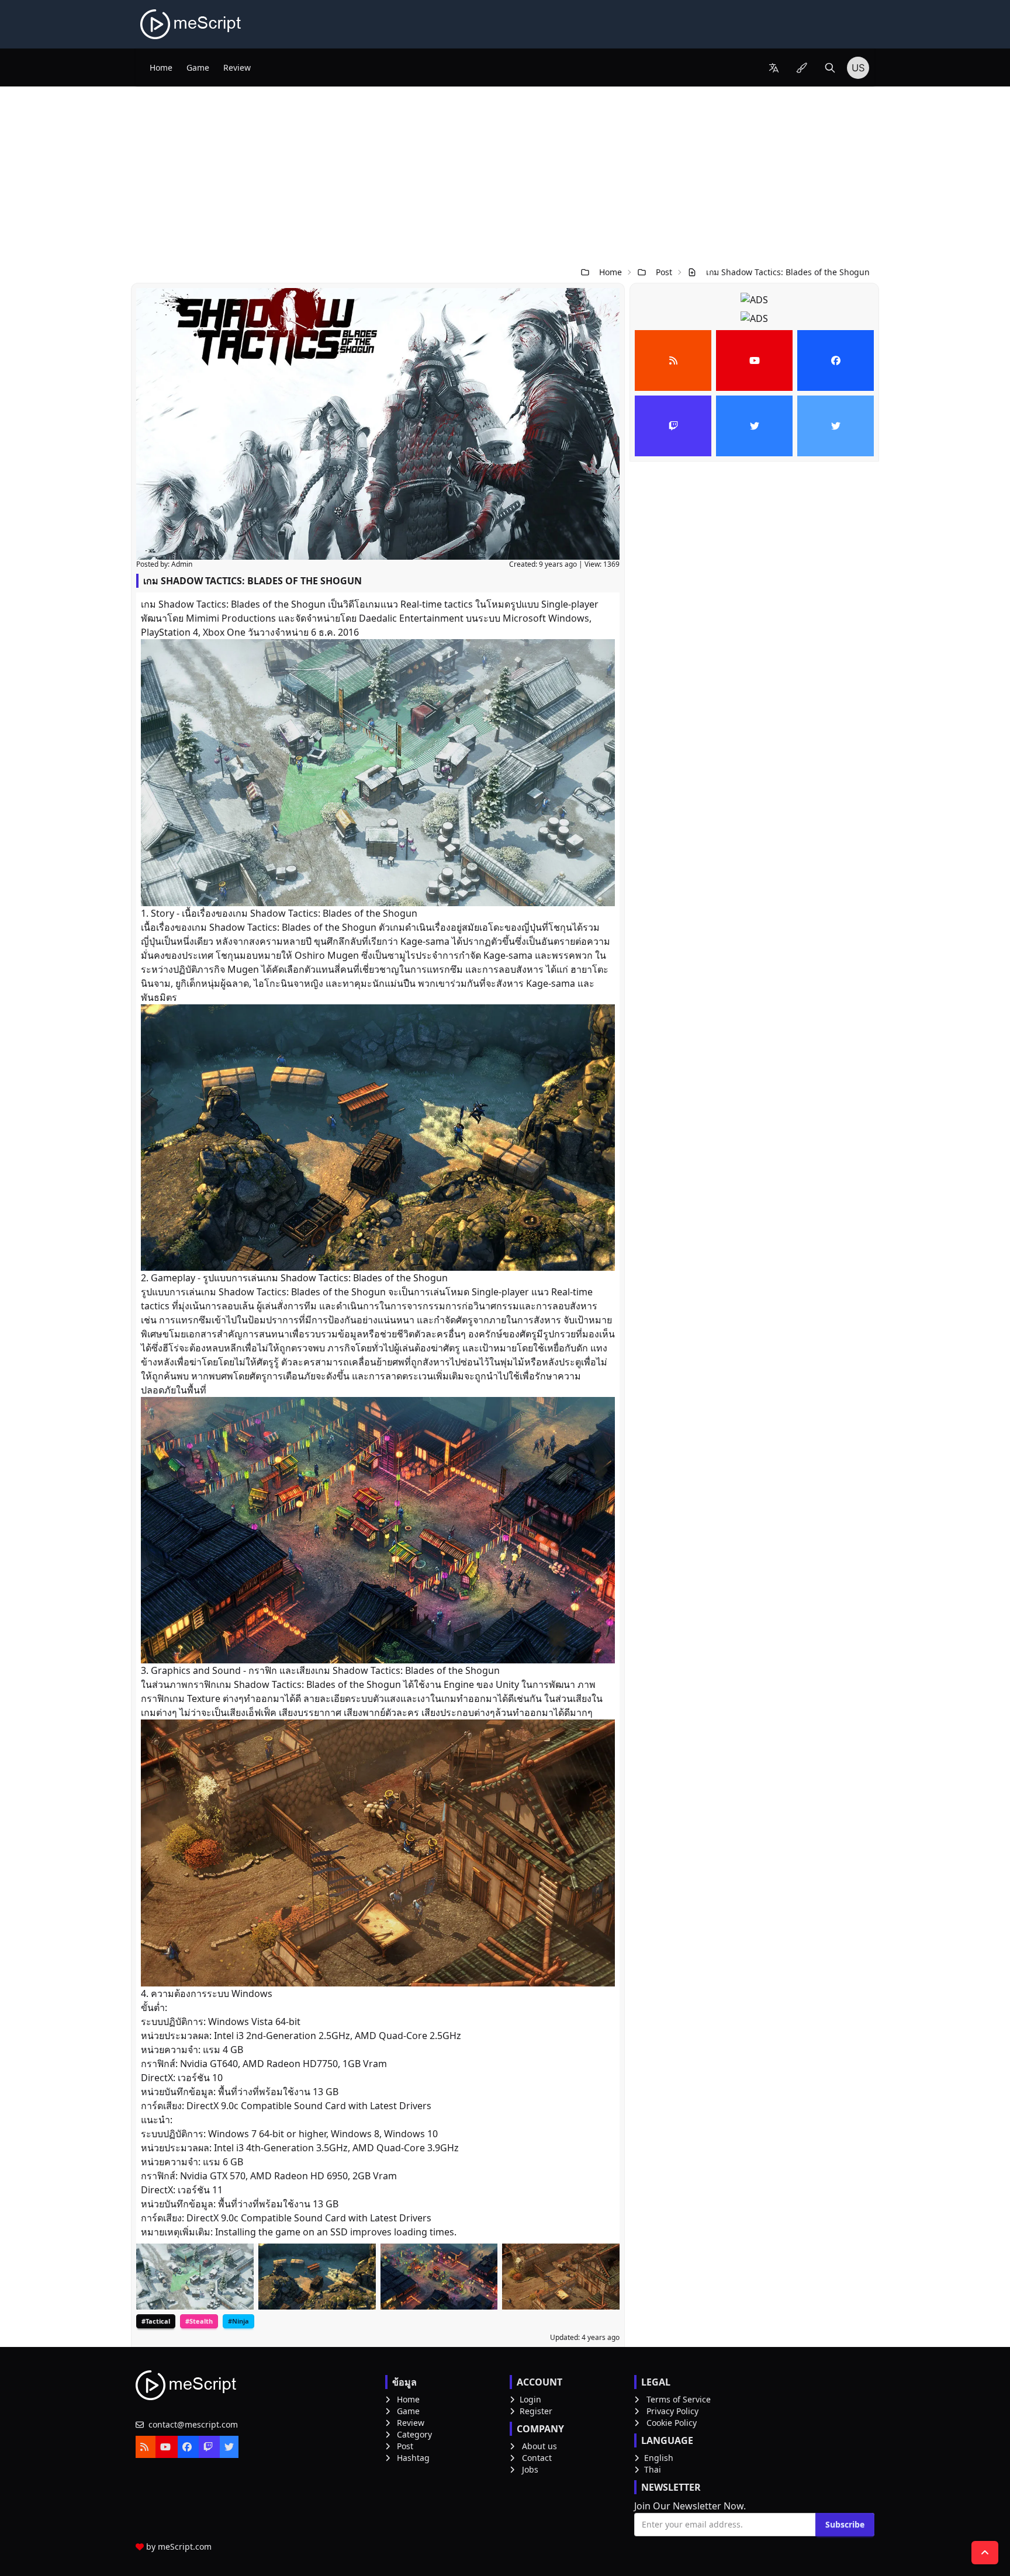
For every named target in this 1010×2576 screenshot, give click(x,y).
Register (536, 2411)
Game (198, 67)
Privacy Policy (672, 2411)
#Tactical (156, 2321)
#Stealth (199, 2321)
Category (414, 2434)
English (659, 2458)
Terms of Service (679, 2399)
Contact (537, 2458)
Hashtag (413, 2458)
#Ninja (238, 2321)
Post (664, 272)
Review (237, 67)
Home (161, 67)
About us (539, 2446)
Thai (653, 2469)
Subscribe (845, 2524)
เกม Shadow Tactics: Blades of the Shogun (788, 272)
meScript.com (185, 2546)
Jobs (530, 2469)
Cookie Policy (672, 2423)
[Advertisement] (505, 174)
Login (530, 2399)
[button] (774, 68)
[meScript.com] (191, 24)
